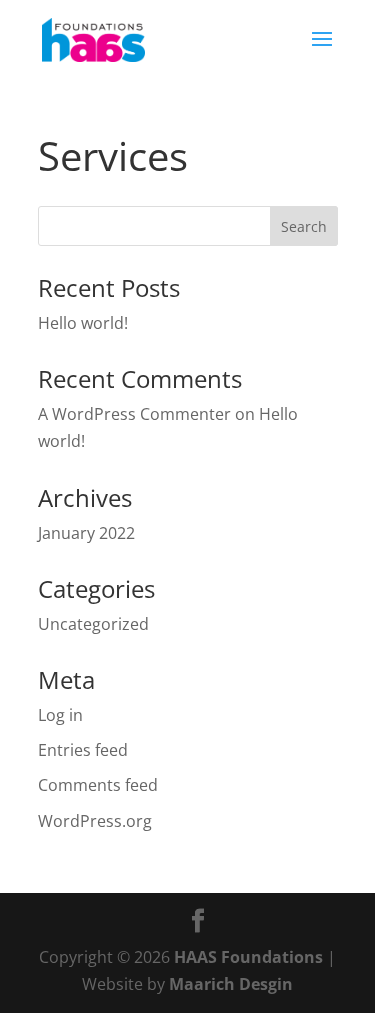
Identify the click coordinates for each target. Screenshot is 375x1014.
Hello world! (83, 323)
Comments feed (98, 785)
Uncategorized (93, 624)
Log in (60, 715)
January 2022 (86, 533)
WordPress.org (95, 821)
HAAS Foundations (248, 957)
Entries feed (83, 750)
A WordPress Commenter (134, 414)
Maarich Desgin (231, 984)
